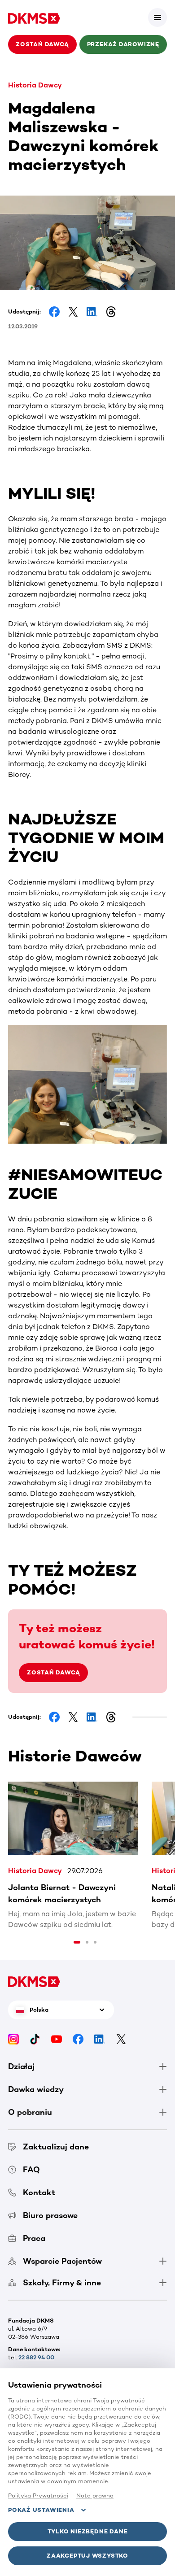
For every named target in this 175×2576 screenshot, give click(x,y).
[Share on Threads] (111, 312)
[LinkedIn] (100, 2038)
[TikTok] (35, 2038)
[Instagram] (13, 2038)
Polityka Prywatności (38, 2495)
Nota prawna (95, 2495)
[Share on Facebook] (54, 312)
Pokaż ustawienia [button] (41, 2510)
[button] (157, 17)
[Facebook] (78, 2038)
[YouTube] (57, 2038)
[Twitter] (121, 2038)
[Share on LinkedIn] (92, 312)
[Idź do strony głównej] (34, 17)
